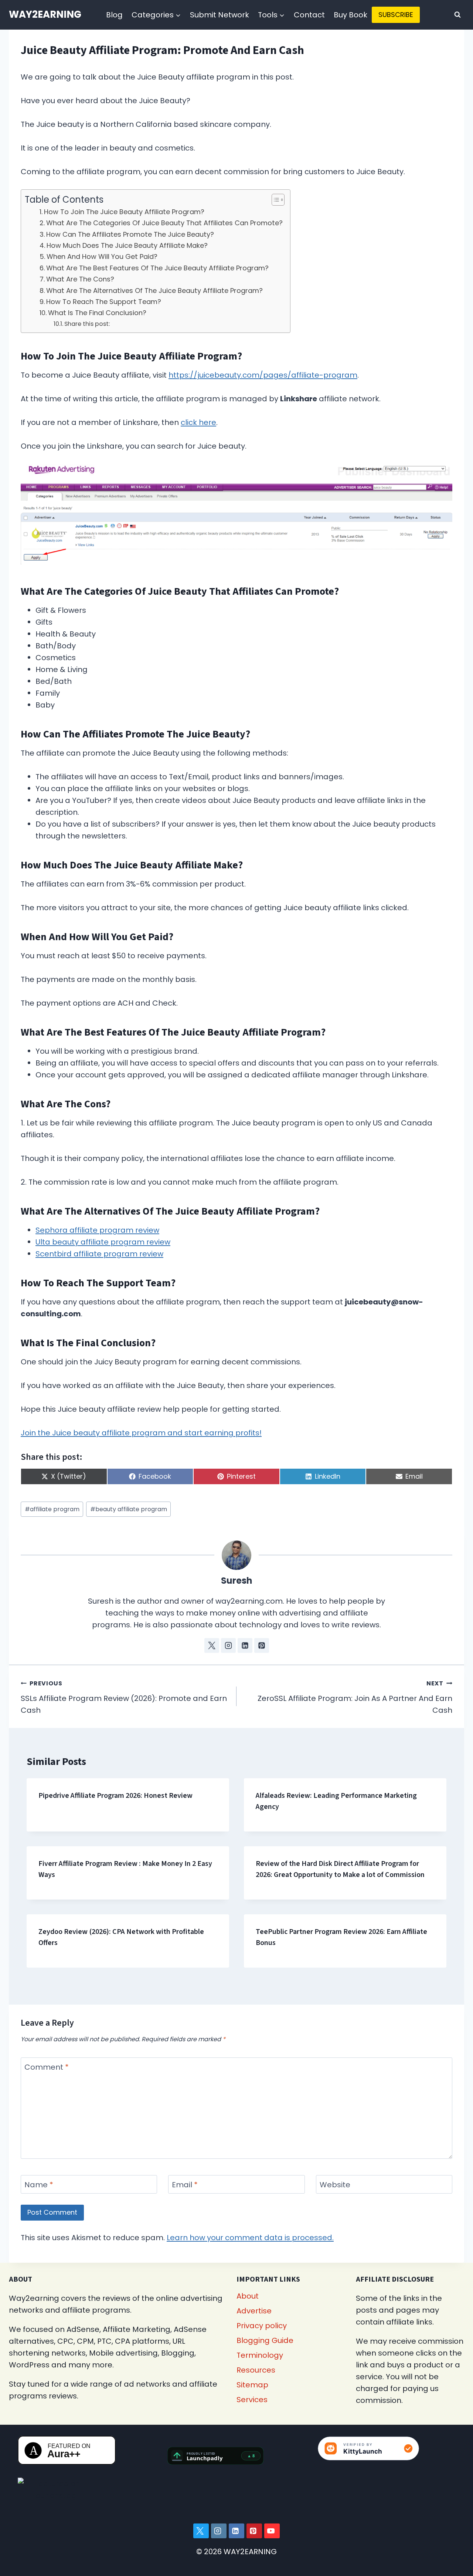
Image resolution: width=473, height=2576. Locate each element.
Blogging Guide (265, 2340)
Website (335, 2185)
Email (185, 2185)
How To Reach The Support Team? (104, 302)
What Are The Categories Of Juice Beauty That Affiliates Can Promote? (164, 223)
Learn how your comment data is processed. (250, 2238)
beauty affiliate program (129, 1509)
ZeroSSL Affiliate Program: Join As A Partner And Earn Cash (355, 1697)
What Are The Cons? (80, 279)
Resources (256, 2370)
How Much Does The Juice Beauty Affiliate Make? (127, 245)
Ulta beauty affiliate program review (103, 1242)
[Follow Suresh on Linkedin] (245, 1645)
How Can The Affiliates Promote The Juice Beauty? (130, 234)
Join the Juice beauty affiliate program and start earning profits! (141, 1433)
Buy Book (351, 15)
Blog (114, 15)
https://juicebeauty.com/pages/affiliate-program (263, 375)
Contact (309, 15)
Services (252, 2400)
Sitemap (252, 2385)
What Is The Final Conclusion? (97, 313)
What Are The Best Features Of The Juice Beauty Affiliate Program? (157, 268)
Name (39, 2185)
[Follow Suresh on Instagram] (228, 1645)
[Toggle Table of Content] (274, 200)
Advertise (254, 2311)
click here (198, 422)
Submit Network (220, 15)
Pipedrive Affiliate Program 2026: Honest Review (115, 1796)
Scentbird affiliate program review (99, 1254)
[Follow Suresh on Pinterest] (262, 1645)
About (248, 2296)
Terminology (260, 2355)
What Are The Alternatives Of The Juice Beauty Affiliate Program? (154, 291)
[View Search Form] (457, 15)
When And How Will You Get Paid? (102, 256)
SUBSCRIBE (396, 15)
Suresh (237, 1581)
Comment (47, 2067)
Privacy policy (262, 2326)
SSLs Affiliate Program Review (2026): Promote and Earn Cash (124, 1697)
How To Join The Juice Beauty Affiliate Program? (124, 212)
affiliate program (52, 1509)
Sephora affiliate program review (97, 1230)
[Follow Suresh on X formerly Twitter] (212, 1645)
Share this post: (87, 324)
